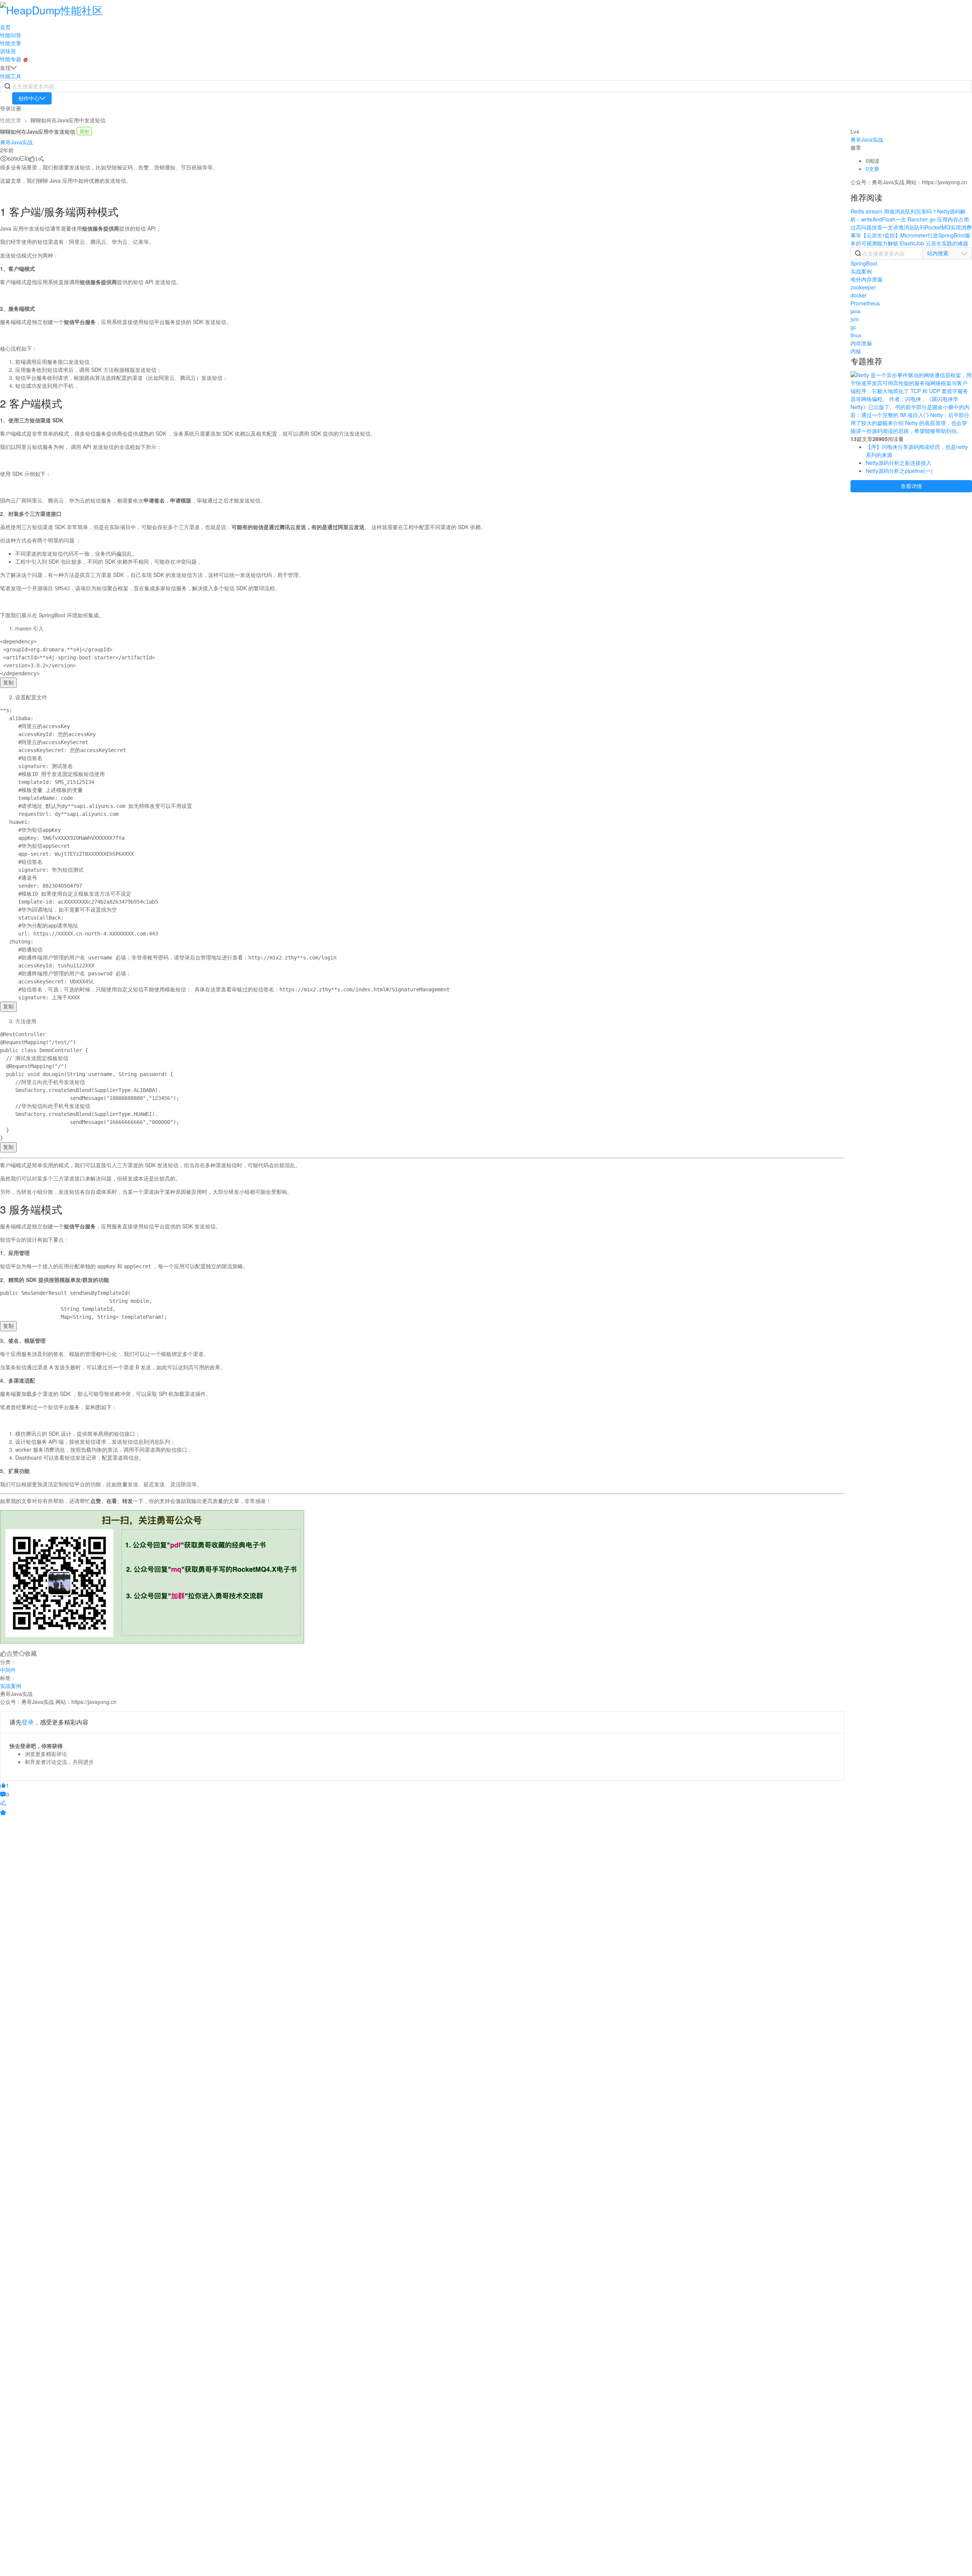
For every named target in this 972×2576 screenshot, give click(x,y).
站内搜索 (938, 253)
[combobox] (947, 253)
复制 (8, 683)
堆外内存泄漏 (866, 279)
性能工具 (11, 76)
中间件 (8, 1670)
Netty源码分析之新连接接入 (899, 463)
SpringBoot (864, 263)
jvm (855, 319)
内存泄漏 (861, 343)
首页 (5, 27)
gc (853, 327)
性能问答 (11, 35)
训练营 (8, 51)
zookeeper (863, 287)
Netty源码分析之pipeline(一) (899, 471)
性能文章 (11, 43)
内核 (856, 351)
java (855, 311)
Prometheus (865, 303)
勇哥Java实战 (16, 142)
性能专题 (11, 59)
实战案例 (11, 1686)
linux (856, 335)
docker (859, 295)
